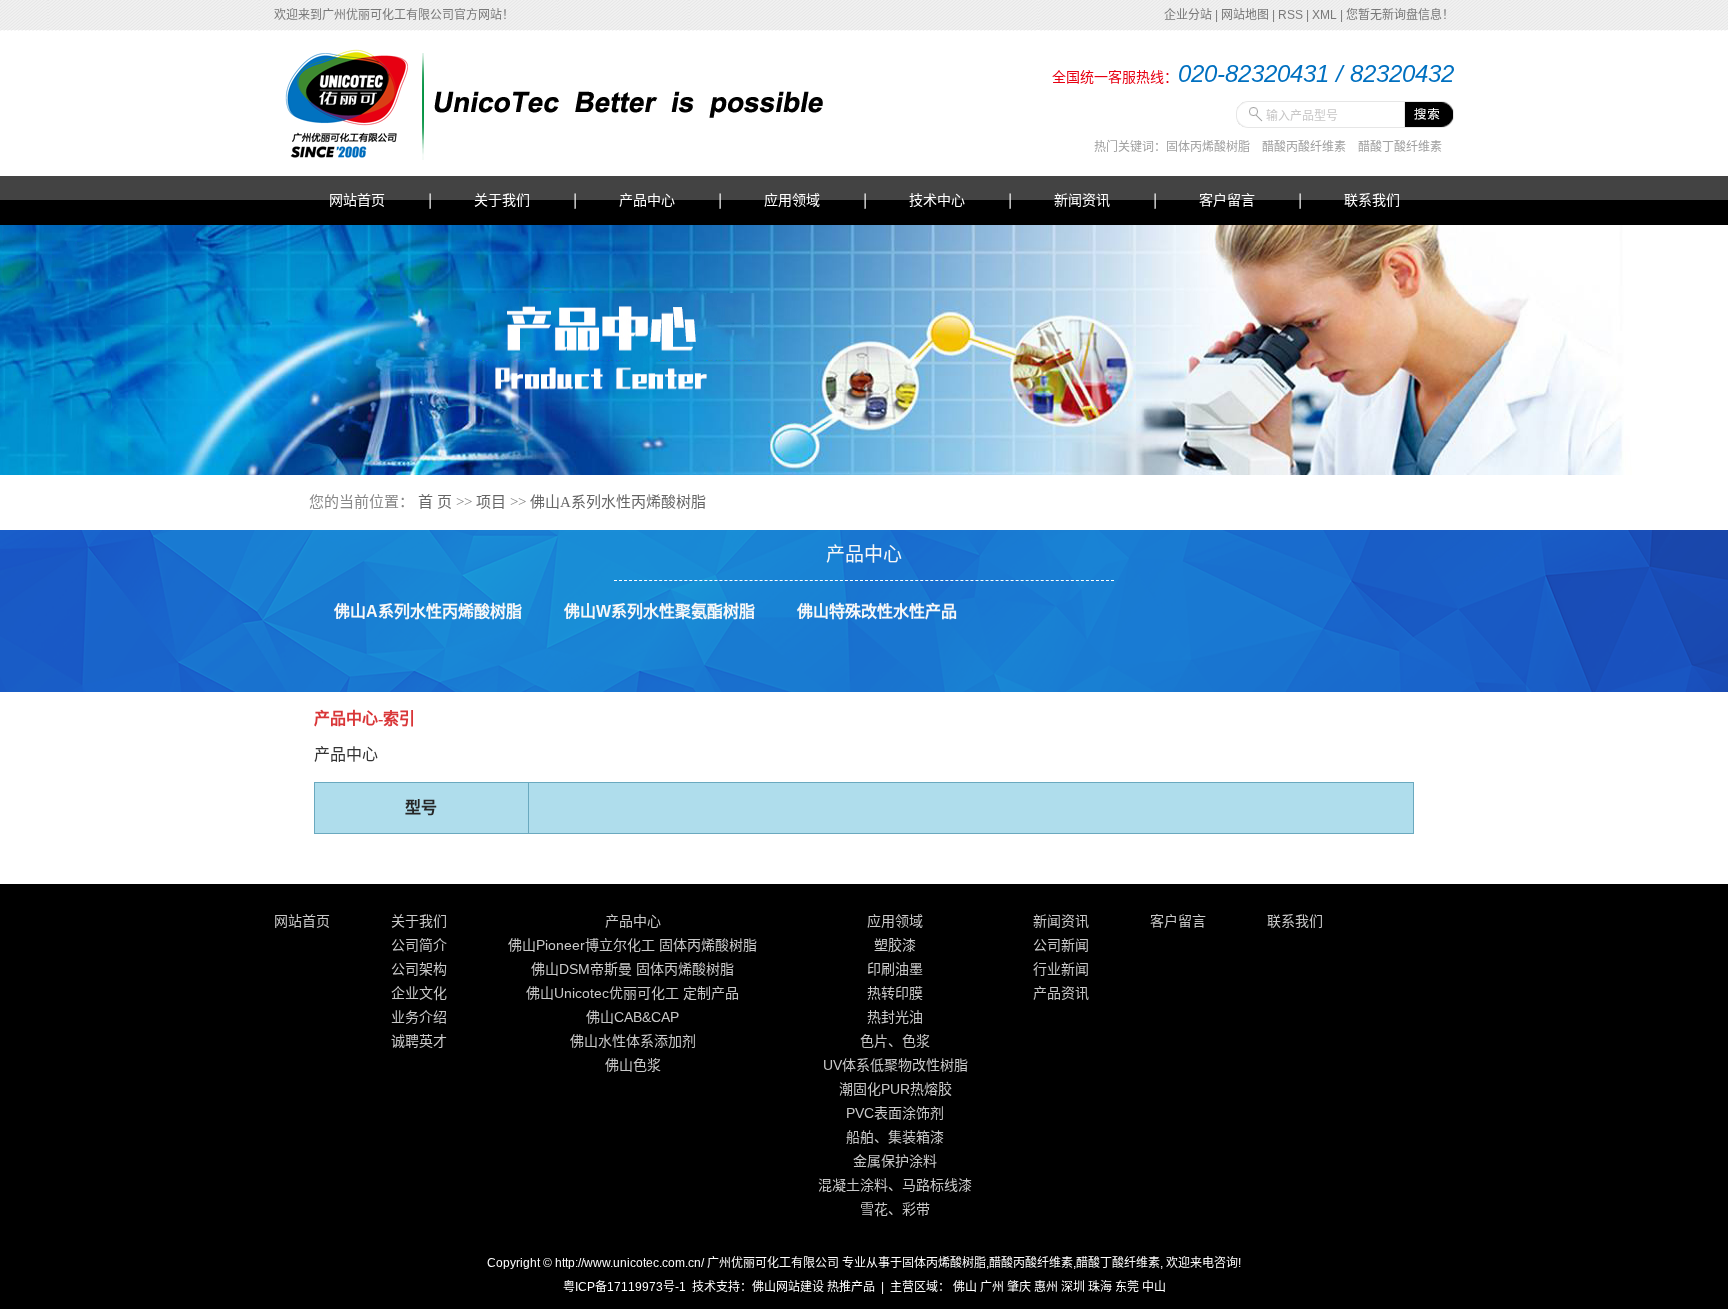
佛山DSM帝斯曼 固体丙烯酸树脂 (632, 969)
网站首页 (357, 200)
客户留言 (1227, 200)
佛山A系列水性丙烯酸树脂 (618, 502)
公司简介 (419, 945)
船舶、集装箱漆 (895, 1137)
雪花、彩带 (895, 1209)
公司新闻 (1061, 945)
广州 (992, 1287)
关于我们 (502, 200)
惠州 (1046, 1287)
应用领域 (792, 200)
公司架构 (419, 969)
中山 (1154, 1287)
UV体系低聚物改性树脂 (895, 1065)
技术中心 (937, 200)
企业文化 (419, 993)
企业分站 (1188, 15)
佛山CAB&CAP (632, 1017)
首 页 (435, 502)
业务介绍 (419, 1017)
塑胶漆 (895, 945)
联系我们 (1372, 200)
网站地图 (1245, 15)
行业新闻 (1061, 969)
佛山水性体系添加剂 (633, 1041)
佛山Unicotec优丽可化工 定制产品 (632, 993)
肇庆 (1019, 1287)
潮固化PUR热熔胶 (895, 1089)
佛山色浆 (633, 1065)
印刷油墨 (895, 969)
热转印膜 (895, 993)
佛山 (965, 1287)
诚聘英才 (419, 1041)
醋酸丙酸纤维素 (1304, 147)
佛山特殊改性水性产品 (877, 611)
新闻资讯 (1082, 200)
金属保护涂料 (895, 1161)
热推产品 (851, 1287)
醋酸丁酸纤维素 (1400, 147)
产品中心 (647, 200)
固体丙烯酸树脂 (1208, 147)
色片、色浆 (895, 1041)
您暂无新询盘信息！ (1400, 15)
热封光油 (895, 1017)
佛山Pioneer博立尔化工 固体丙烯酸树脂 (632, 945)
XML (1324, 15)
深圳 (1073, 1287)
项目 (491, 502)
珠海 (1100, 1287)
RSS (1290, 15)
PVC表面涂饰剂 (895, 1113)
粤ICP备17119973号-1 (624, 1287)
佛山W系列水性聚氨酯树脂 (659, 611)
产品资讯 (1061, 993)
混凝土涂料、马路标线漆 (895, 1185)
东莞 (1127, 1287)
